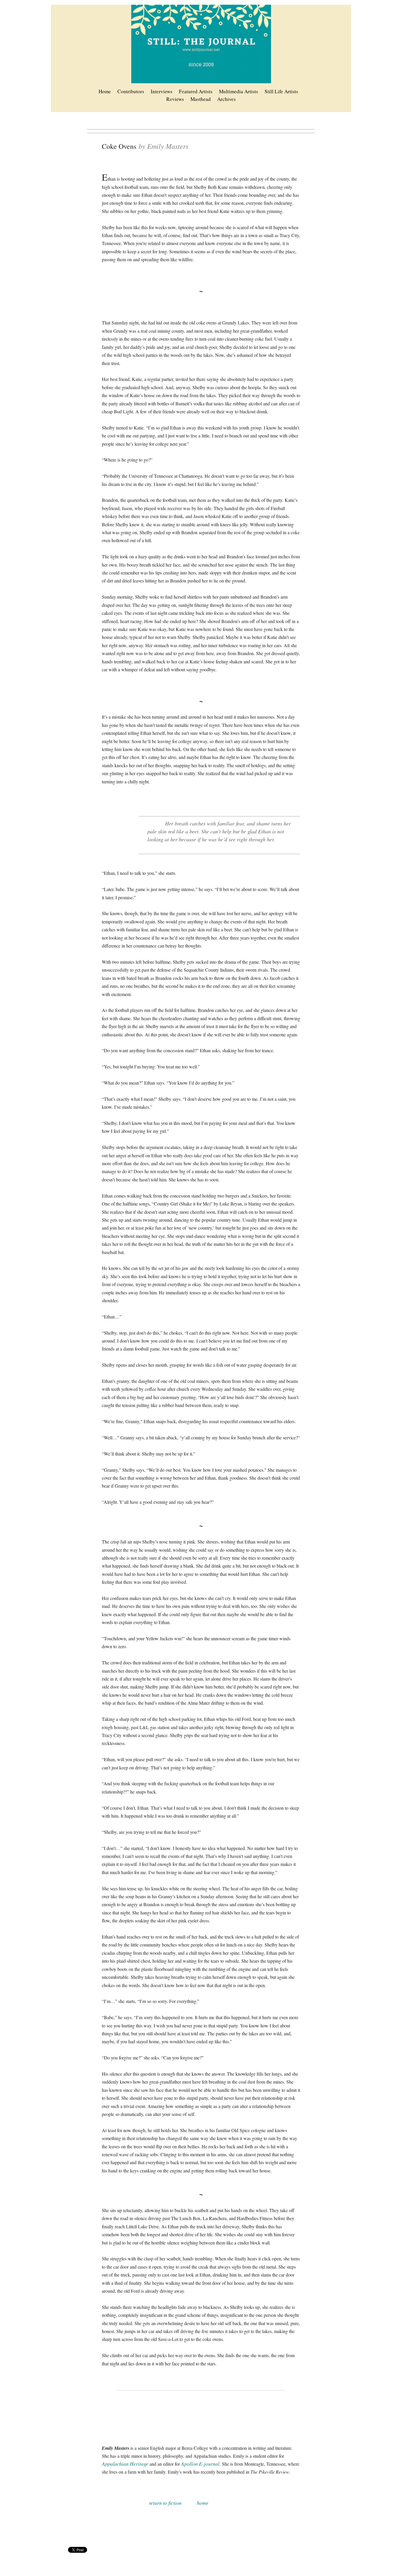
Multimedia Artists (239, 91)
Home (105, 91)
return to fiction (165, 2503)
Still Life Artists (281, 91)
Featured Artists (196, 91)
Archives (226, 99)
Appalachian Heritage (125, 2464)
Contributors (131, 91)
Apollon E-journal (200, 2464)
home (203, 2503)
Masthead (201, 99)
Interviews (162, 91)
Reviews (175, 99)
